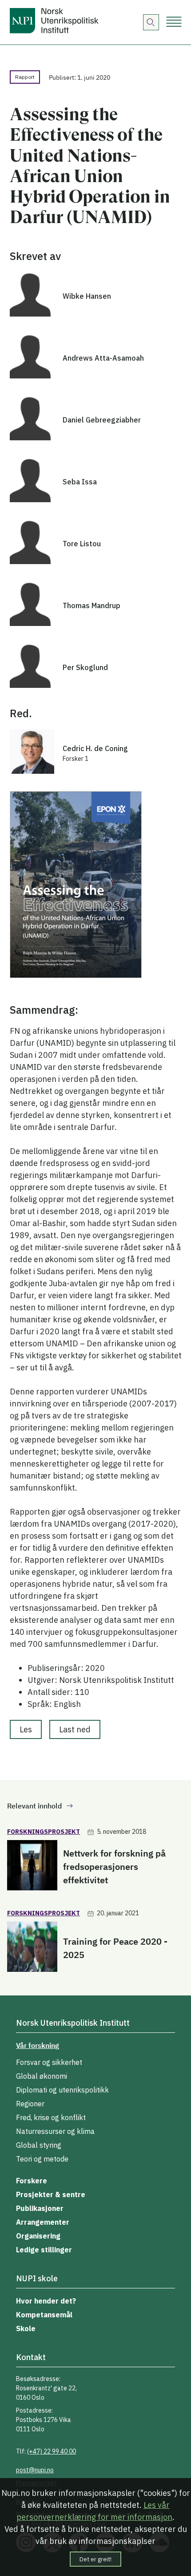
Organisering (38, 2236)
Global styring (39, 2145)
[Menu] (174, 22)
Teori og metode (42, 2159)
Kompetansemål (44, 2315)
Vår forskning (38, 2045)
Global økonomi (42, 2076)
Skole (26, 2328)
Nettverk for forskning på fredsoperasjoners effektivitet (114, 1867)
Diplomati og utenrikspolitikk (62, 2090)
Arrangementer (43, 2222)
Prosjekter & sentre (51, 2194)
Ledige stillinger (44, 2250)
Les (26, 1729)
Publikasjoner (40, 2208)
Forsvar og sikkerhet (49, 2062)
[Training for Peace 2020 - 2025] (32, 1948)
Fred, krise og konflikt (51, 2117)
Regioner (30, 2104)
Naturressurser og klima (55, 2131)
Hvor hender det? (46, 2301)
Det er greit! (95, 2559)
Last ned (75, 1729)
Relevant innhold (34, 1806)
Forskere (32, 2181)
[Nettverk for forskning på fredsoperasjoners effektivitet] (32, 1867)
